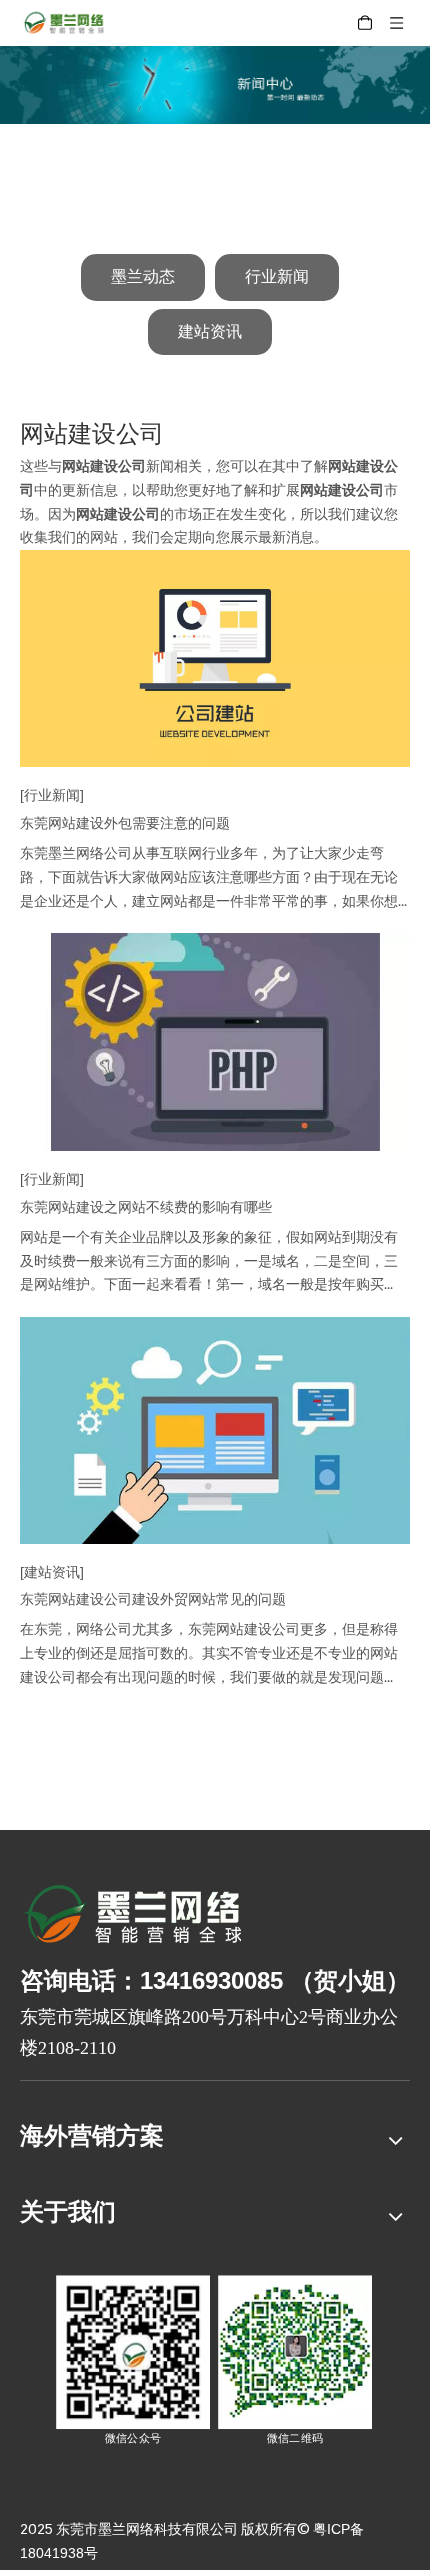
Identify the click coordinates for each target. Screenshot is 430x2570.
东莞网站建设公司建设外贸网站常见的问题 (153, 1599)
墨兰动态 (143, 276)
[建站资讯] (52, 1572)
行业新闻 (277, 276)
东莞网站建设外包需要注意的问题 (125, 823)
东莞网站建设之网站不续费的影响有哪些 (146, 1207)
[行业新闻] (52, 795)
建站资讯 (210, 331)
